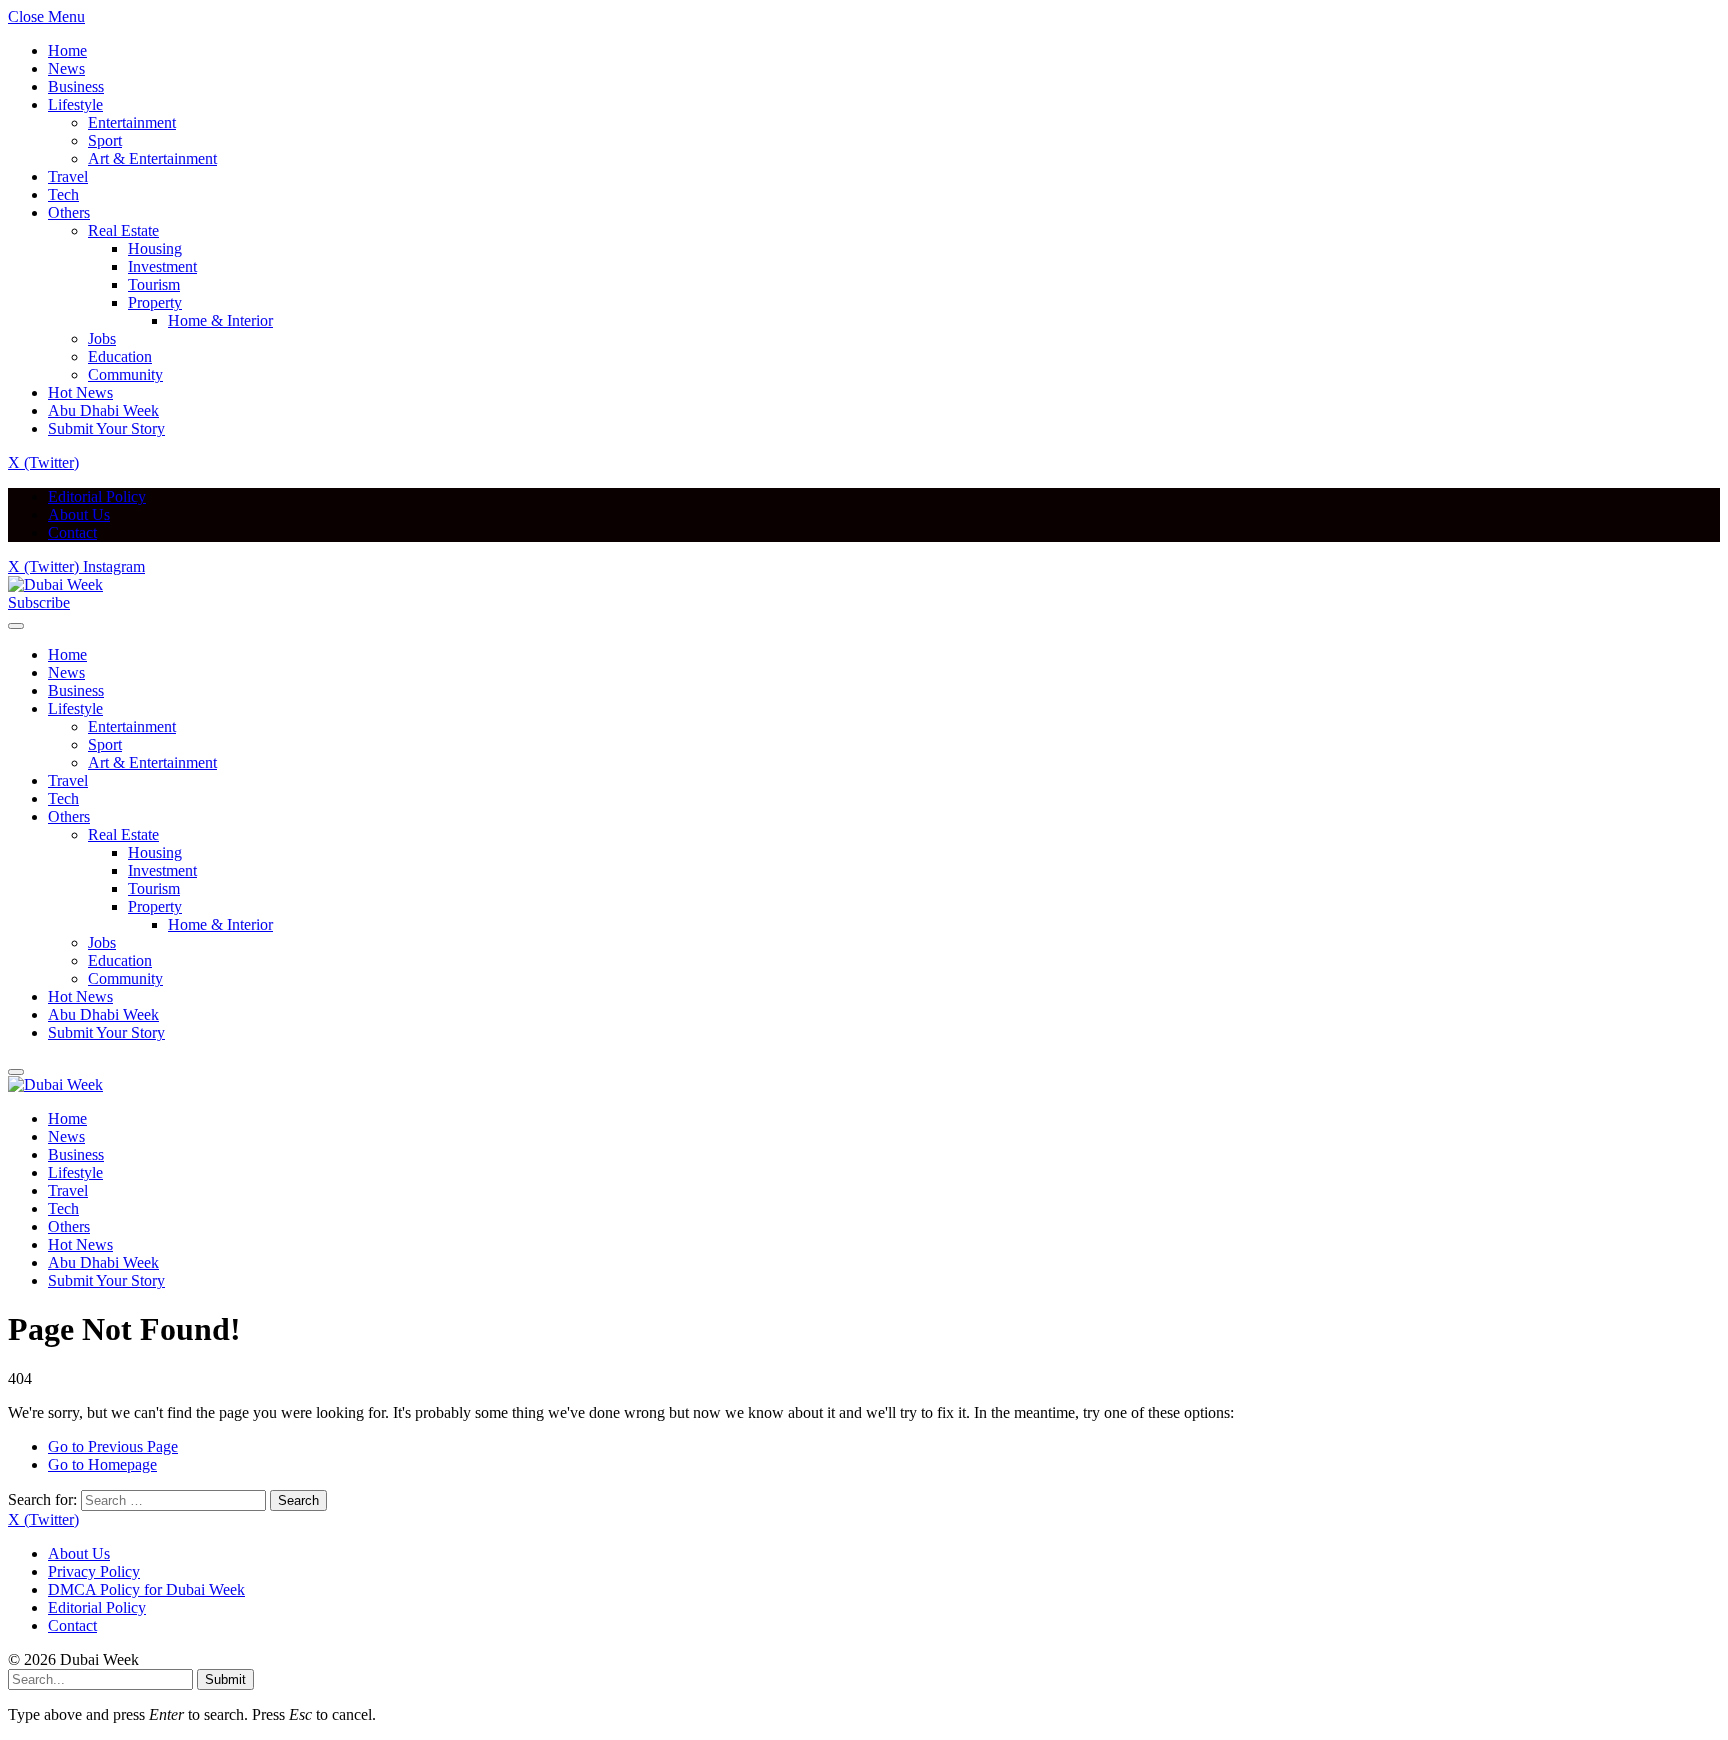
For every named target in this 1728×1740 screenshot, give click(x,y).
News (66, 68)
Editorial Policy (97, 496)
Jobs (102, 338)
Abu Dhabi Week (103, 410)
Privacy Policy (94, 1571)
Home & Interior (220, 320)
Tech (63, 194)
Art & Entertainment (152, 158)
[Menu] (16, 626)
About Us (79, 514)
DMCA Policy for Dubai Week (146, 1589)
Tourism (154, 284)
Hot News (80, 392)
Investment (162, 266)
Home (67, 50)
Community (125, 374)
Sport (105, 140)
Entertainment (132, 122)
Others (69, 212)
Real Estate (123, 230)
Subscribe (39, 602)
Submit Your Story (106, 428)
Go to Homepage (102, 1464)
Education (120, 356)
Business (76, 86)
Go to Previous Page (113, 1446)
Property (155, 302)
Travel (68, 176)
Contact (72, 532)
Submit (225, 1679)
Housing (155, 248)
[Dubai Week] (55, 584)
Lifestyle (75, 104)
